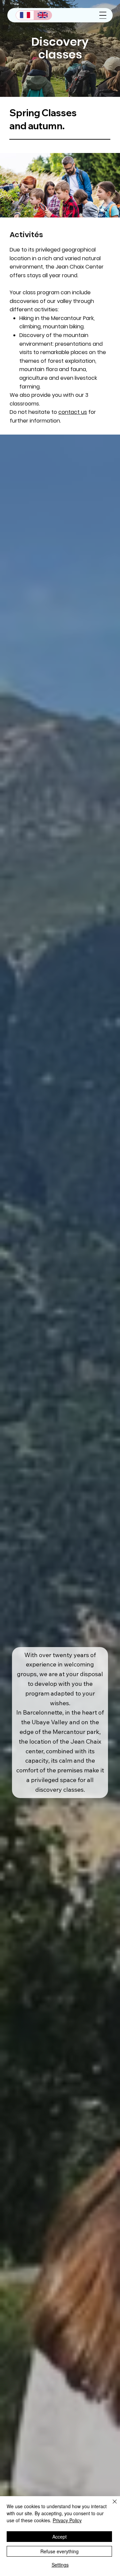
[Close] (111, 2506)
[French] (25, 15)
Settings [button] (60, 2565)
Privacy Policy (67, 2520)
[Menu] (103, 15)
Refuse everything (59, 2551)
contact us (73, 412)
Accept (59, 2537)
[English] (43, 15)
